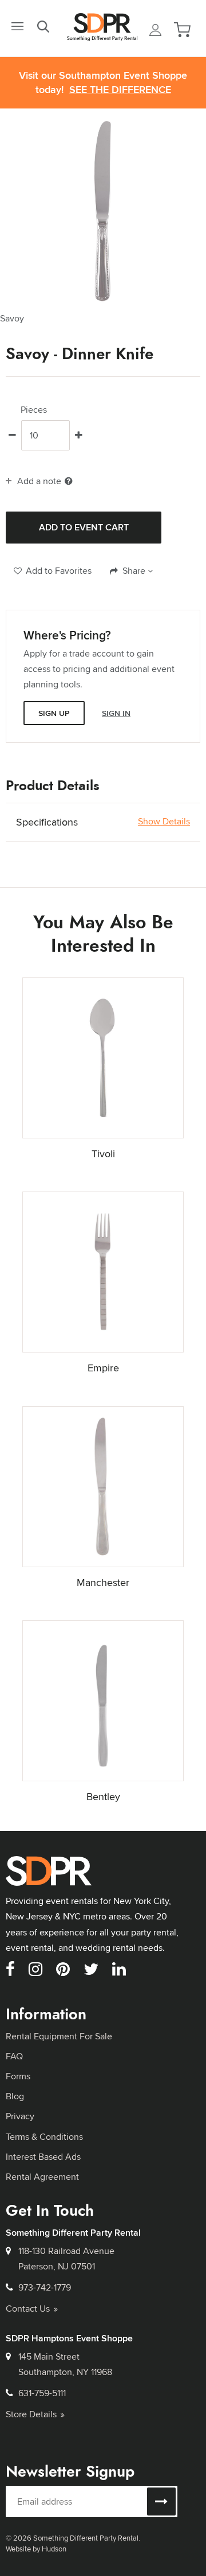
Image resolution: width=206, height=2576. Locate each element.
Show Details (164, 822)
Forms (18, 2076)
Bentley (103, 1796)
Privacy (20, 2116)
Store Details (31, 2414)
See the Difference (120, 90)
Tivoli (103, 1154)
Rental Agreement (42, 2177)
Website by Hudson (36, 2549)
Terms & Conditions (44, 2137)
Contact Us (28, 2309)
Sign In (116, 713)
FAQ (14, 2056)
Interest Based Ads (43, 2157)
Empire (103, 1368)
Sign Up (54, 713)
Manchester (103, 1582)
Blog (15, 2096)
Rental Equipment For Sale (59, 2036)
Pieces (34, 410)
